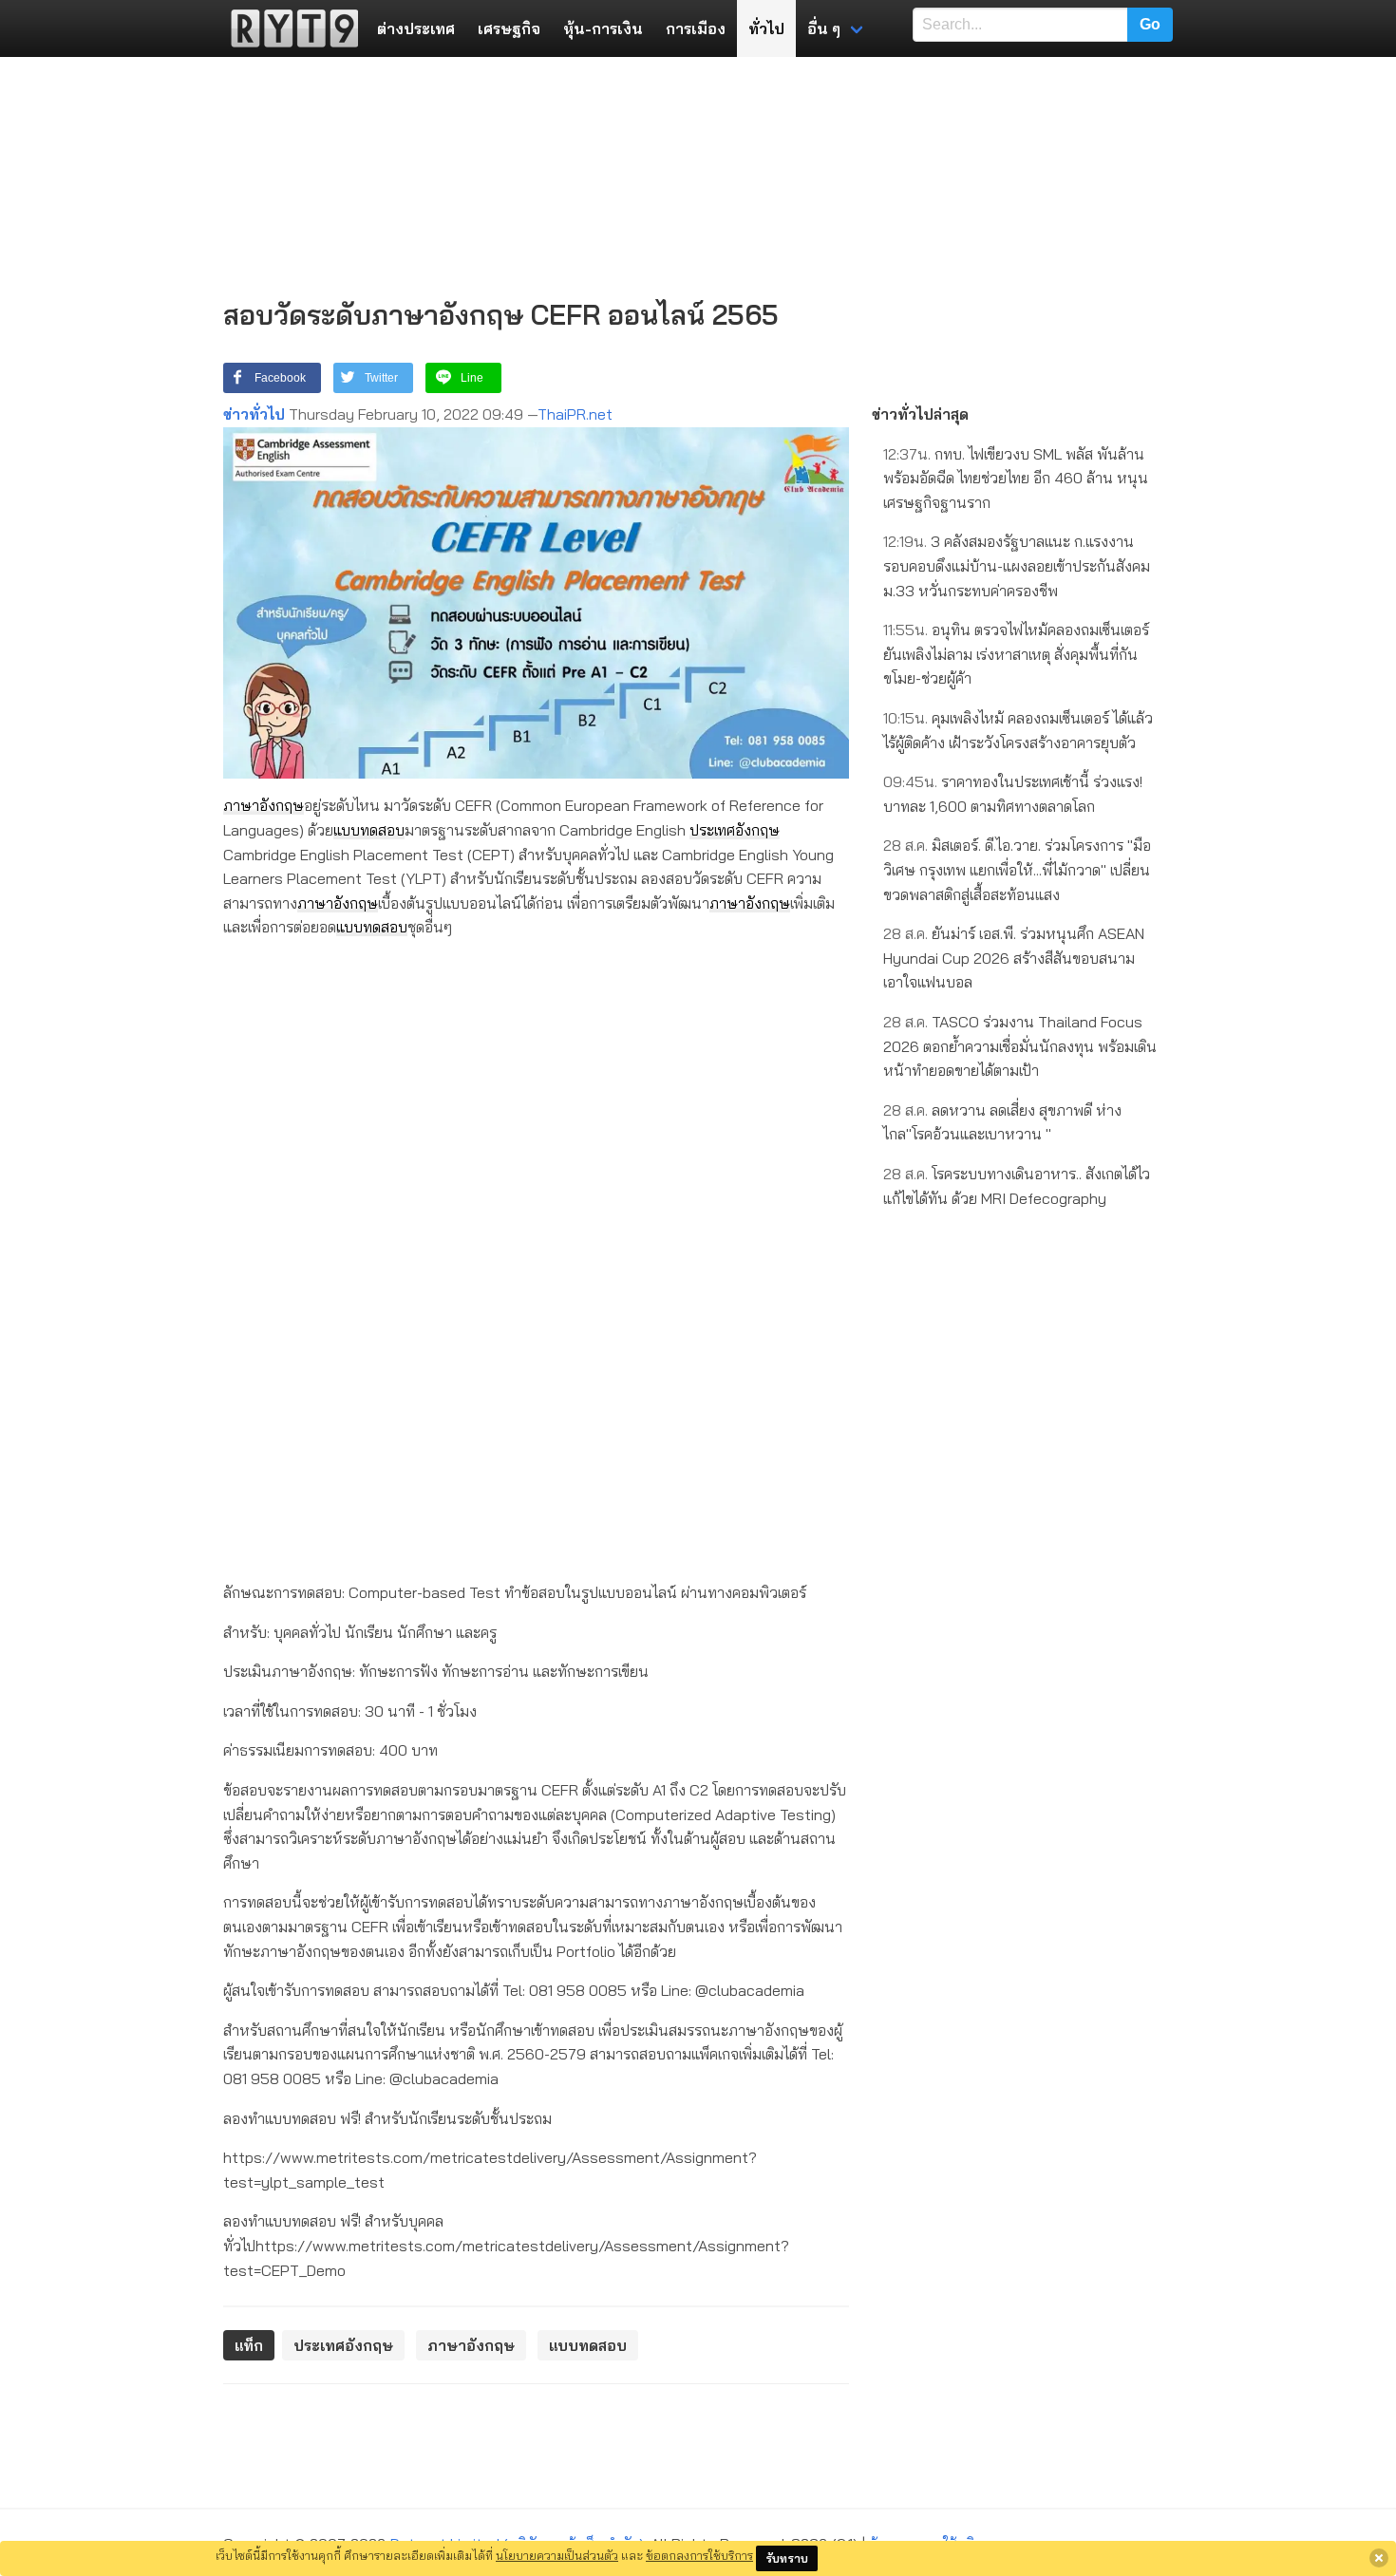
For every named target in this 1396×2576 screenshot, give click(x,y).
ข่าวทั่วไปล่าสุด (920, 414)
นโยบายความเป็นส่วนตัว (557, 2555)
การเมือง (696, 28)
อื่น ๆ (824, 28)
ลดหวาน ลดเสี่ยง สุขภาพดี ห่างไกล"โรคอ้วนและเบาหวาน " (1002, 1122)
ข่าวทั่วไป (254, 414)
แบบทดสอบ (369, 830)
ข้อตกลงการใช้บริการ (699, 2555)
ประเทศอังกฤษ (735, 830)
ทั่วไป (766, 28)
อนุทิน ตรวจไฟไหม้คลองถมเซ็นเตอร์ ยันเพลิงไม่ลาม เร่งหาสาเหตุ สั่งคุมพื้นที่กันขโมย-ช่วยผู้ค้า (1016, 654)
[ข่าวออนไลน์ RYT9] (289, 28)
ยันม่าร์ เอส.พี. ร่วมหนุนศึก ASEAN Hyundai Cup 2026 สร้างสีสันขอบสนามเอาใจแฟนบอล (1014, 958)
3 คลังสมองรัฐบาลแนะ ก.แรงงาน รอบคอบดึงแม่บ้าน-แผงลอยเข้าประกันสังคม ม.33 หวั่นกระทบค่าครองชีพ (1017, 565)
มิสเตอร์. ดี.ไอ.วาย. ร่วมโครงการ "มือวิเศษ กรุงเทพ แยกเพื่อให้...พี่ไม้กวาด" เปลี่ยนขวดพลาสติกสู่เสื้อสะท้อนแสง (1017, 869)
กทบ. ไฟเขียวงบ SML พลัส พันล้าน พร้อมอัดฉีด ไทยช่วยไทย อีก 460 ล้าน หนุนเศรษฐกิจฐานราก (1016, 478)
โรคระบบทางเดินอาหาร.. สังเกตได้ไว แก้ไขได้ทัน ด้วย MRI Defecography (1017, 1186)
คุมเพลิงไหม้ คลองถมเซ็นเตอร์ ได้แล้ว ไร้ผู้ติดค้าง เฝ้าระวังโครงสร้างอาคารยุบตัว (1018, 730)
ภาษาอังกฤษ (264, 805)
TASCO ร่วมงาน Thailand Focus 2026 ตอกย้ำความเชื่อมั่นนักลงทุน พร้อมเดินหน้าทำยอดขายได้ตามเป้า (1020, 1046)
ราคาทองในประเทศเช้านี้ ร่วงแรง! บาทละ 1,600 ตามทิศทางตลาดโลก (1013, 794)
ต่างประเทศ (416, 28)
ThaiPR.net (575, 414)
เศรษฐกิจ (509, 28)
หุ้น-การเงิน (603, 28)
